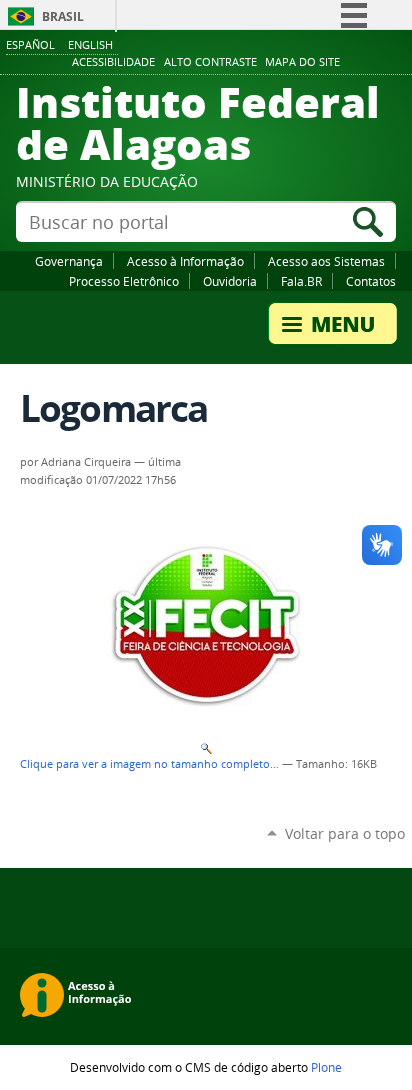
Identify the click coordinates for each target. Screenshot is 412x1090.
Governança (69, 261)
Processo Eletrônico (124, 281)
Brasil (63, 16)
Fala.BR (301, 281)
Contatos (371, 281)
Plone (326, 1067)
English (90, 44)
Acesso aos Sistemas (326, 261)
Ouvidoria (230, 281)
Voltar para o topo (345, 833)
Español (30, 44)
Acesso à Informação (185, 261)
